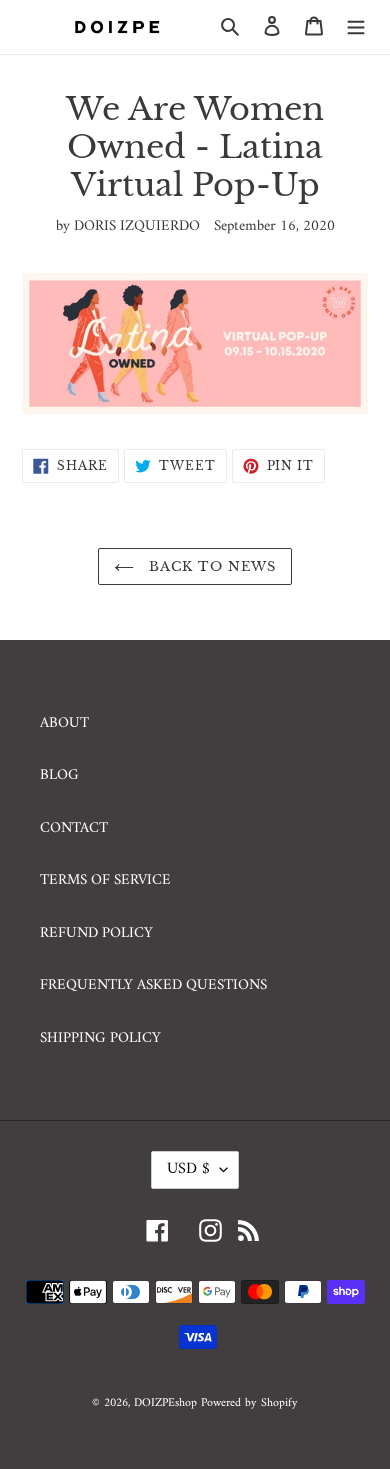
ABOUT (64, 723)
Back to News (210, 566)
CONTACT (74, 828)
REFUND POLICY (96, 933)
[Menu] (356, 27)
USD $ (188, 1169)
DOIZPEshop (165, 1403)
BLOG (59, 775)
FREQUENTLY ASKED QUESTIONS (153, 985)
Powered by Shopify (249, 1403)
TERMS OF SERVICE (105, 880)
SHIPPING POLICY (100, 1038)
